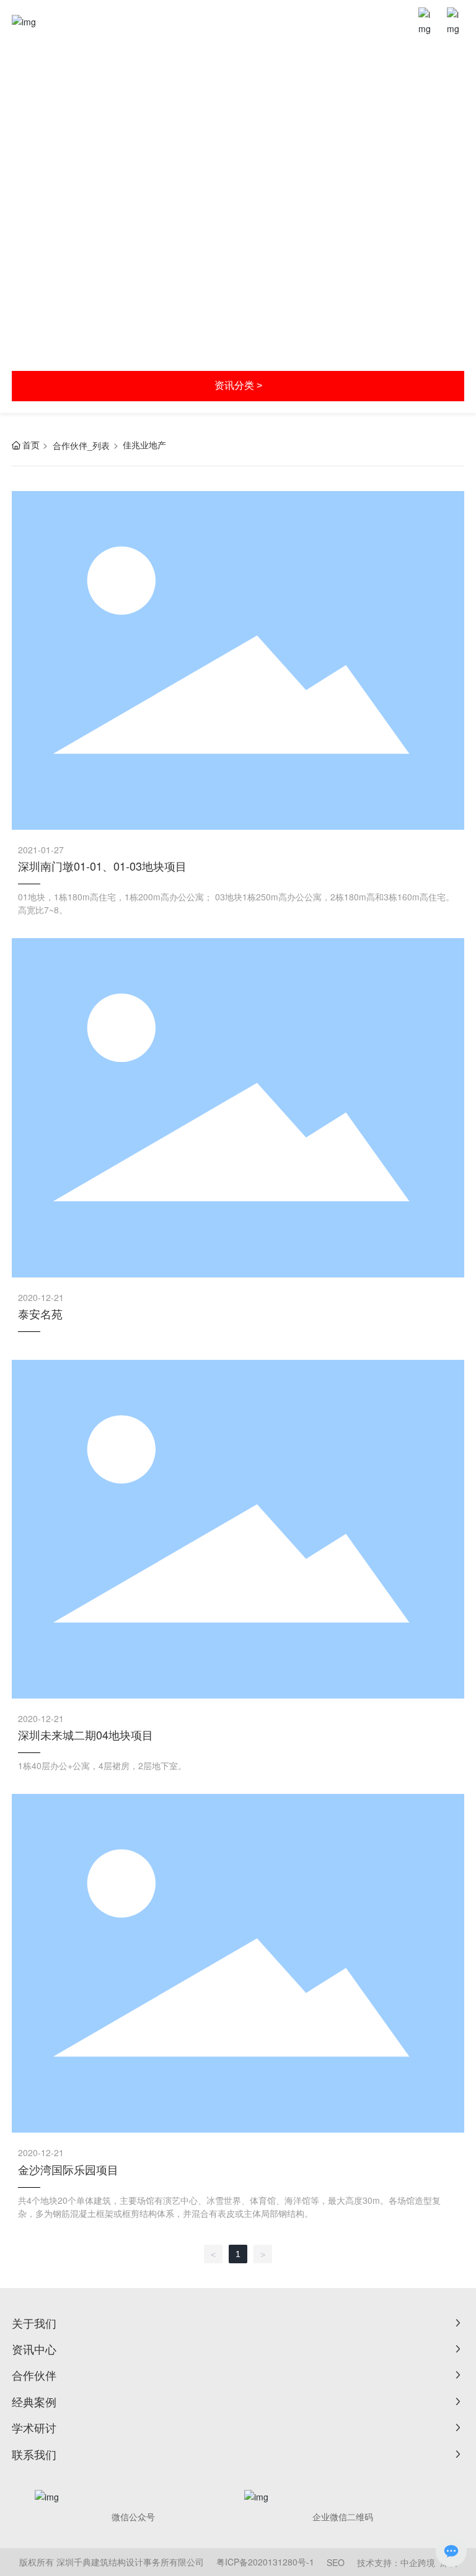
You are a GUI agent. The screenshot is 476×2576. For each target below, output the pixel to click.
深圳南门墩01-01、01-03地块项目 (102, 866)
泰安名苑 (40, 1313)
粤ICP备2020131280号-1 (265, 2562)
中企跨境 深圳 (429, 2562)
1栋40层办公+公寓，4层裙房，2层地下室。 (102, 1765)
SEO (336, 2562)
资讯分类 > (238, 385)
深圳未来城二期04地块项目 (86, 1734)
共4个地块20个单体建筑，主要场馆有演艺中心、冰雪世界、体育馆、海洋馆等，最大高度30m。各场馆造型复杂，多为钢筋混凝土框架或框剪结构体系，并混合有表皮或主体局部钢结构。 (229, 2207)
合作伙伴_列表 (81, 445)
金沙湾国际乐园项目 (68, 2169)
